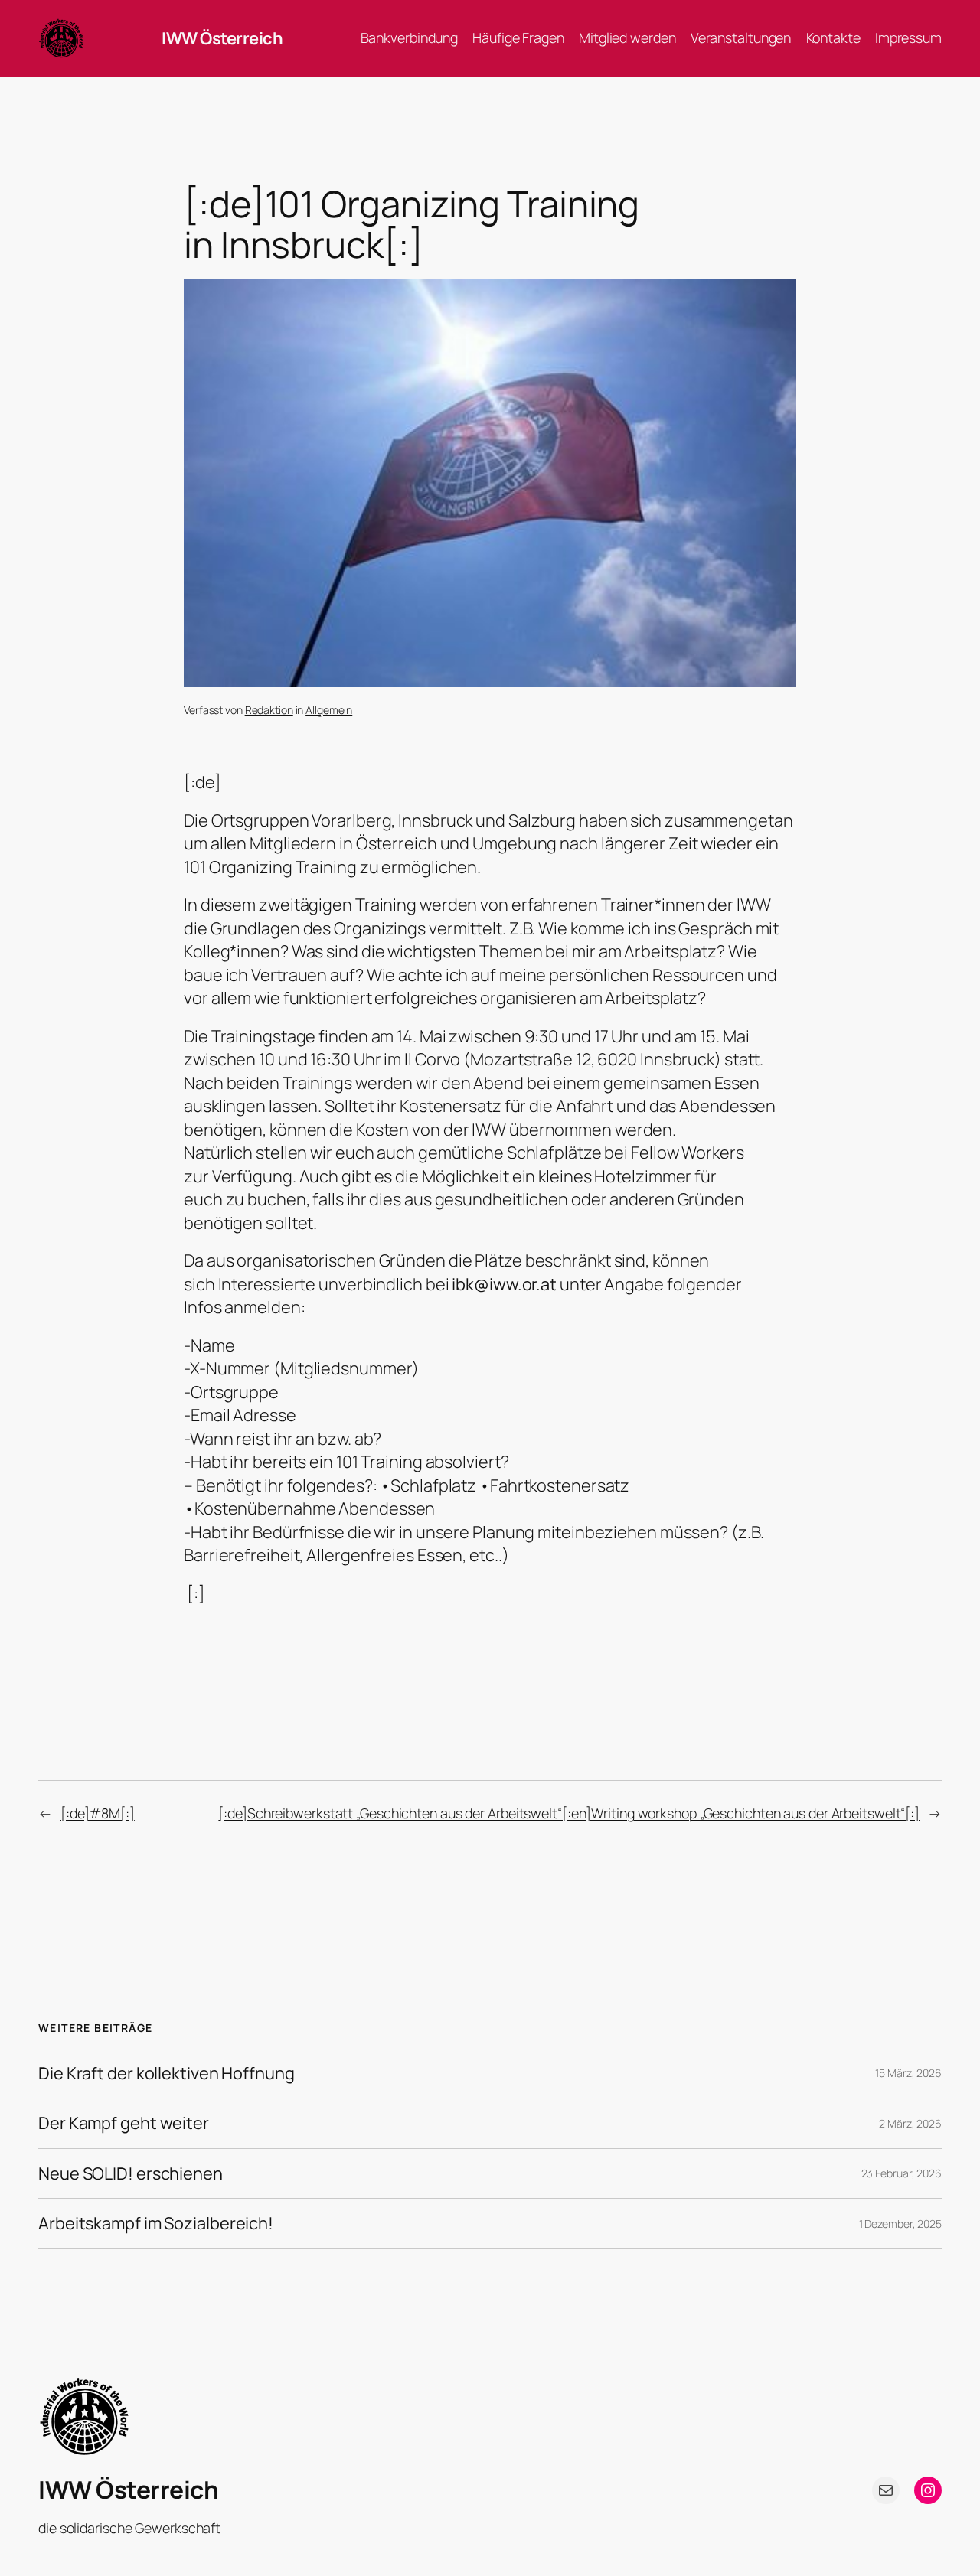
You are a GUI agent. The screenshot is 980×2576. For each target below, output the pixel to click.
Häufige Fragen (518, 37)
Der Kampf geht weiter (124, 2123)
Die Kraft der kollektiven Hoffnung (167, 2073)
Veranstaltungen (741, 37)
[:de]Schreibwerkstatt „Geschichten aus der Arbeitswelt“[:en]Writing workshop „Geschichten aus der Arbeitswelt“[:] (569, 1813)
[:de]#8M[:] (98, 1813)
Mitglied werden (627, 37)
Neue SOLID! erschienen (131, 2173)
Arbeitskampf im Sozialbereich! (156, 2223)
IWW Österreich (222, 38)
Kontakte (833, 37)
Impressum (908, 37)
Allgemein (329, 710)
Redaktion (269, 710)
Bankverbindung (410, 37)
